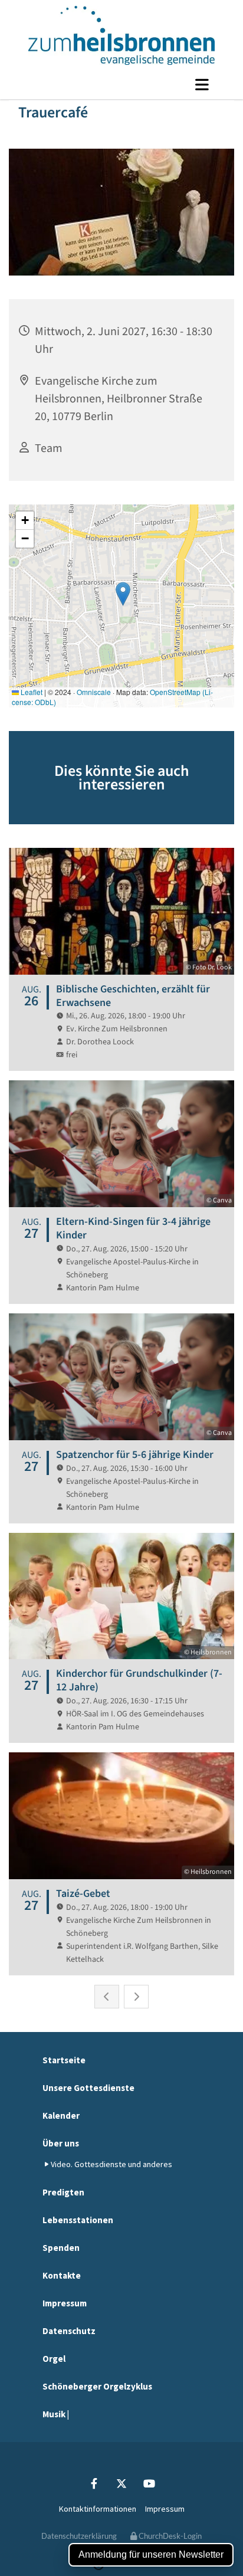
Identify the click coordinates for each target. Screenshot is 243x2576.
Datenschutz (69, 2331)
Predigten (63, 2192)
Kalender (61, 2115)
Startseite (64, 2060)
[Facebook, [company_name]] (94, 2484)
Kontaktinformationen (98, 2509)
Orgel (54, 2359)
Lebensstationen (78, 2220)
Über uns (61, 2143)
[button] (121, 84)
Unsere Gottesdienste (88, 2088)
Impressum (65, 2303)
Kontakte (62, 2275)
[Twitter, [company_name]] (122, 2484)
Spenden (61, 2248)
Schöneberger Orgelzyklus (97, 2386)
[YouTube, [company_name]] (150, 2484)
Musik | (56, 2414)
